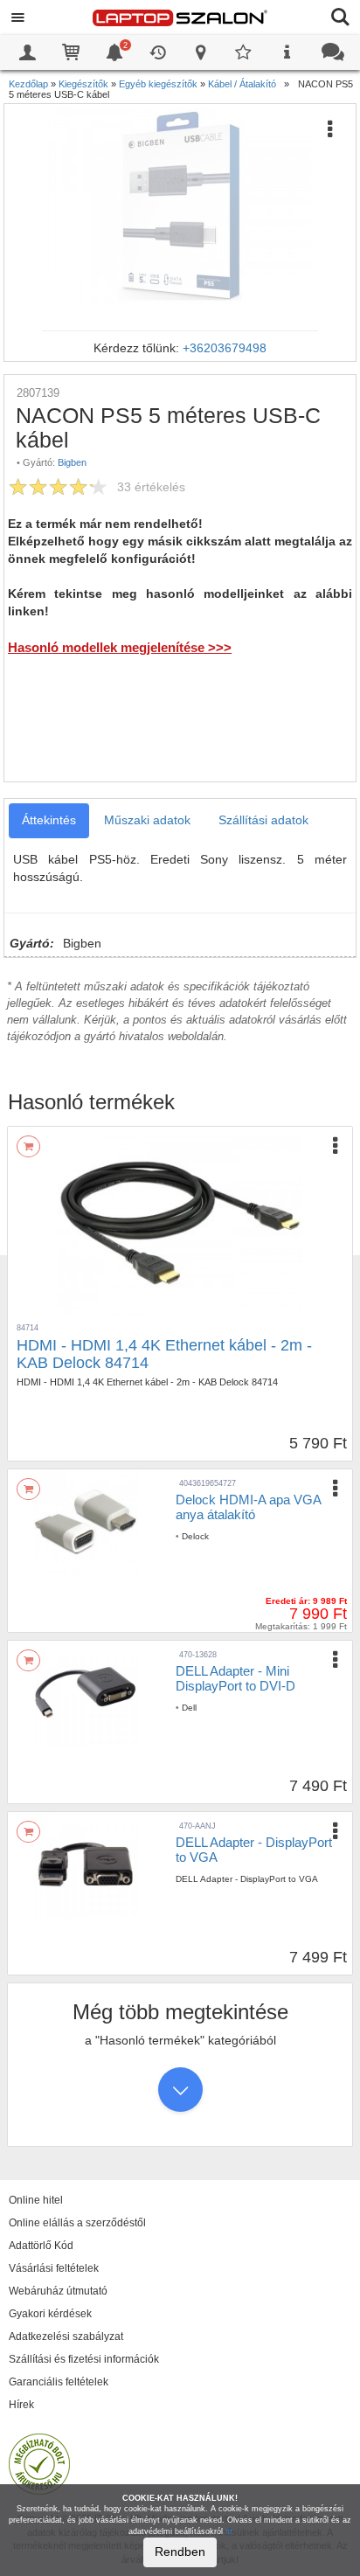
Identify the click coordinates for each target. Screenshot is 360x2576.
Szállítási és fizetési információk (84, 2359)
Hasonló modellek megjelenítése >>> (120, 647)
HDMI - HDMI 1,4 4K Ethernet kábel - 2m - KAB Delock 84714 (164, 1354)
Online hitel (36, 2200)
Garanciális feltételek (59, 2382)
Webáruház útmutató (58, 2291)
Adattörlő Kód (41, 2246)
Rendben (180, 2552)
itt (229, 2531)
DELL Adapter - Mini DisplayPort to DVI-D (235, 1678)
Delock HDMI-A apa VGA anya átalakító (248, 1507)
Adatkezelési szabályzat (66, 2336)
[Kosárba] (28, 1146)
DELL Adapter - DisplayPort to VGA (254, 1850)
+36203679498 (225, 348)
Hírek (21, 2405)
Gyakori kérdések (50, 2314)
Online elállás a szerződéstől (77, 2223)
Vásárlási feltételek (54, 2268)
